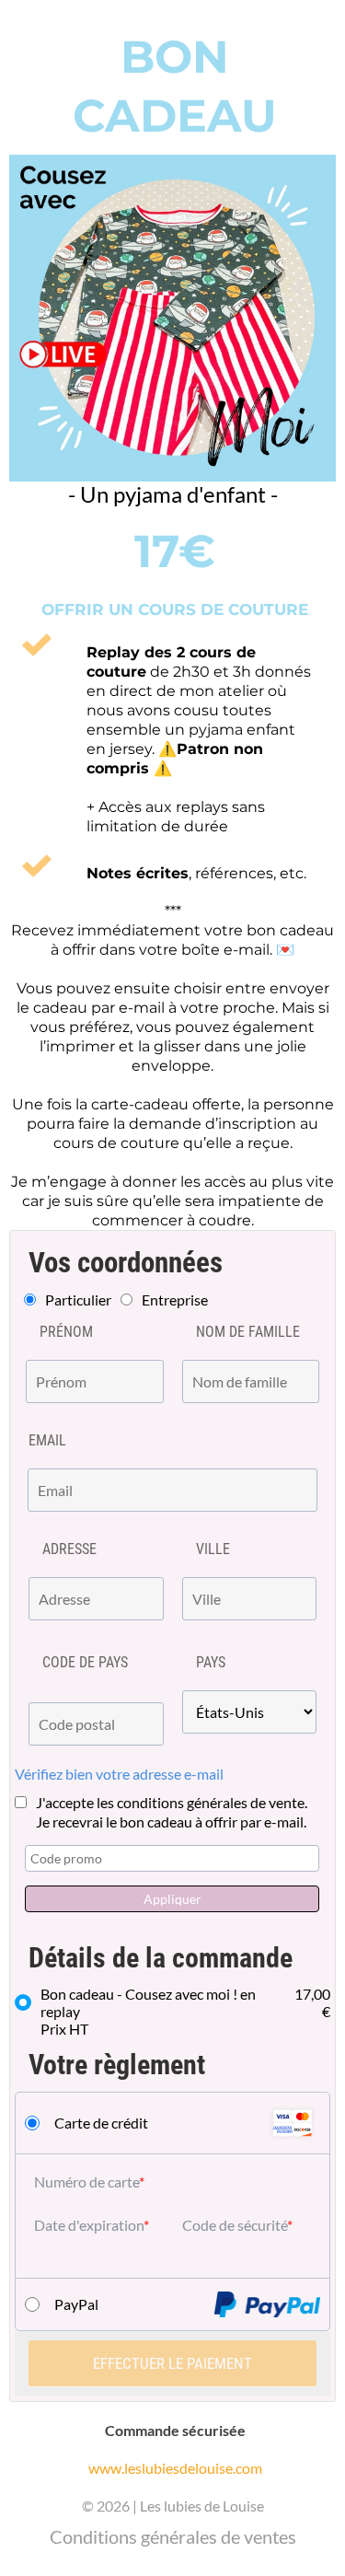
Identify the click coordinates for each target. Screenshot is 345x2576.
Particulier (78, 1300)
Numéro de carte (86, 2181)
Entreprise (175, 1300)
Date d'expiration (89, 2225)
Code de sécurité (235, 2225)
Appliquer (172, 1899)
